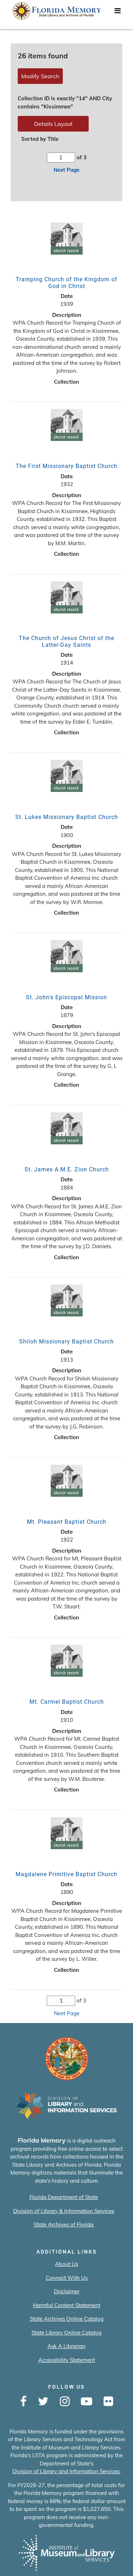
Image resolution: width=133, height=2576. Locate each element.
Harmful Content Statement (67, 2305)
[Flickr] (108, 2402)
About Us (66, 2264)
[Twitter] (43, 2402)
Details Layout (53, 124)
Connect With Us (67, 2278)
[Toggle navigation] (117, 12)
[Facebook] (23, 2402)
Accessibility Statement (67, 2360)
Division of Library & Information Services (64, 2211)
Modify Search (40, 76)
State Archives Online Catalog (67, 2319)
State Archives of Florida (64, 2224)
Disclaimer (67, 2291)
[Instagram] (65, 2402)
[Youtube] (87, 2402)
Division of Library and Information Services (66, 2471)
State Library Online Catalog (66, 2333)
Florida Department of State (64, 2197)
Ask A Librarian (66, 2346)
